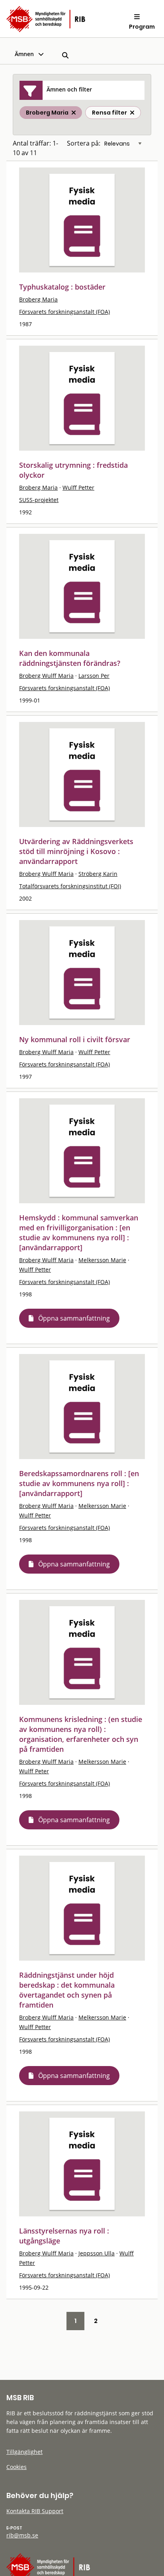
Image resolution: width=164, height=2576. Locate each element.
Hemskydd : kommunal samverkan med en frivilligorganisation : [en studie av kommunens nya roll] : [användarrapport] (79, 1233)
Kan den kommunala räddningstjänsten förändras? (70, 658)
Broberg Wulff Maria (46, 676)
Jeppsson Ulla (97, 2253)
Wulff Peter (34, 1771)
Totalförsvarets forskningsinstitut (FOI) (70, 886)
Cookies (17, 2467)
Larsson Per (94, 676)
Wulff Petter (78, 487)
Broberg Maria (38, 299)
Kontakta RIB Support (35, 2511)
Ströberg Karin (98, 874)
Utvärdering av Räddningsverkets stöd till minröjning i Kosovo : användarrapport (76, 851)
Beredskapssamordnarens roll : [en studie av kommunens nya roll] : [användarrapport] (79, 1483)
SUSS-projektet (39, 500)
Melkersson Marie (102, 1260)
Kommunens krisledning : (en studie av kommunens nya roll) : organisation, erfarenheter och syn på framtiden (81, 1734)
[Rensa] (132, 113)
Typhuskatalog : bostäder (62, 287)
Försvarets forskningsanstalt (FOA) (64, 312)
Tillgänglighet (24, 2452)
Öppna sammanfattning (74, 1318)
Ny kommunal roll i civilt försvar (75, 1039)
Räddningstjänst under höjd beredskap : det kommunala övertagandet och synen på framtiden (67, 1990)
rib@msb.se (22, 2535)
